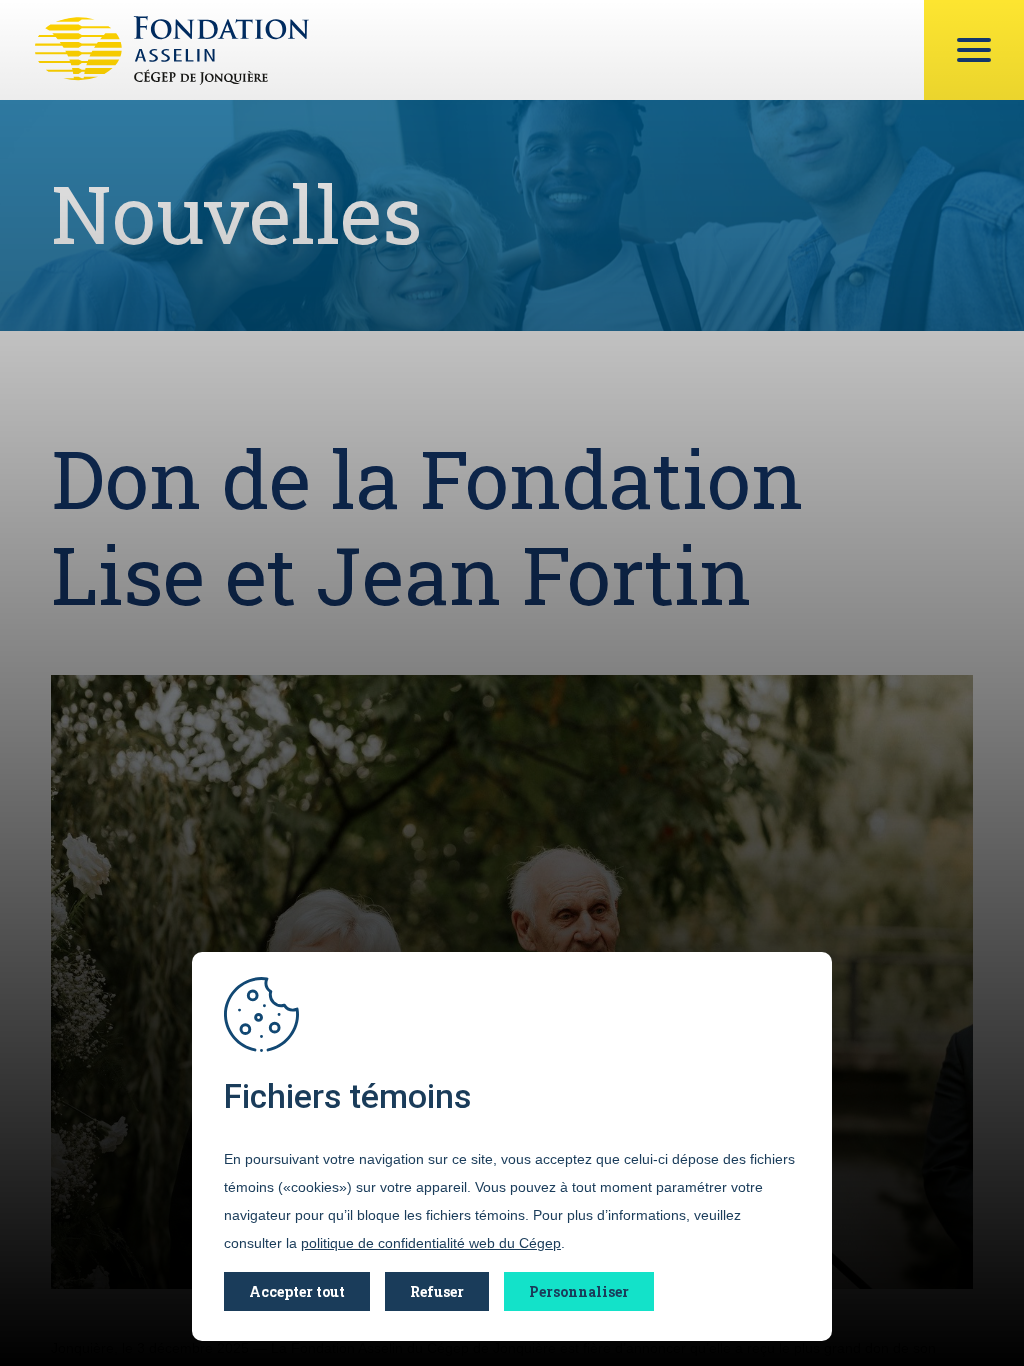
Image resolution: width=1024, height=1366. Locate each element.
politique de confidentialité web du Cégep (431, 1243)
